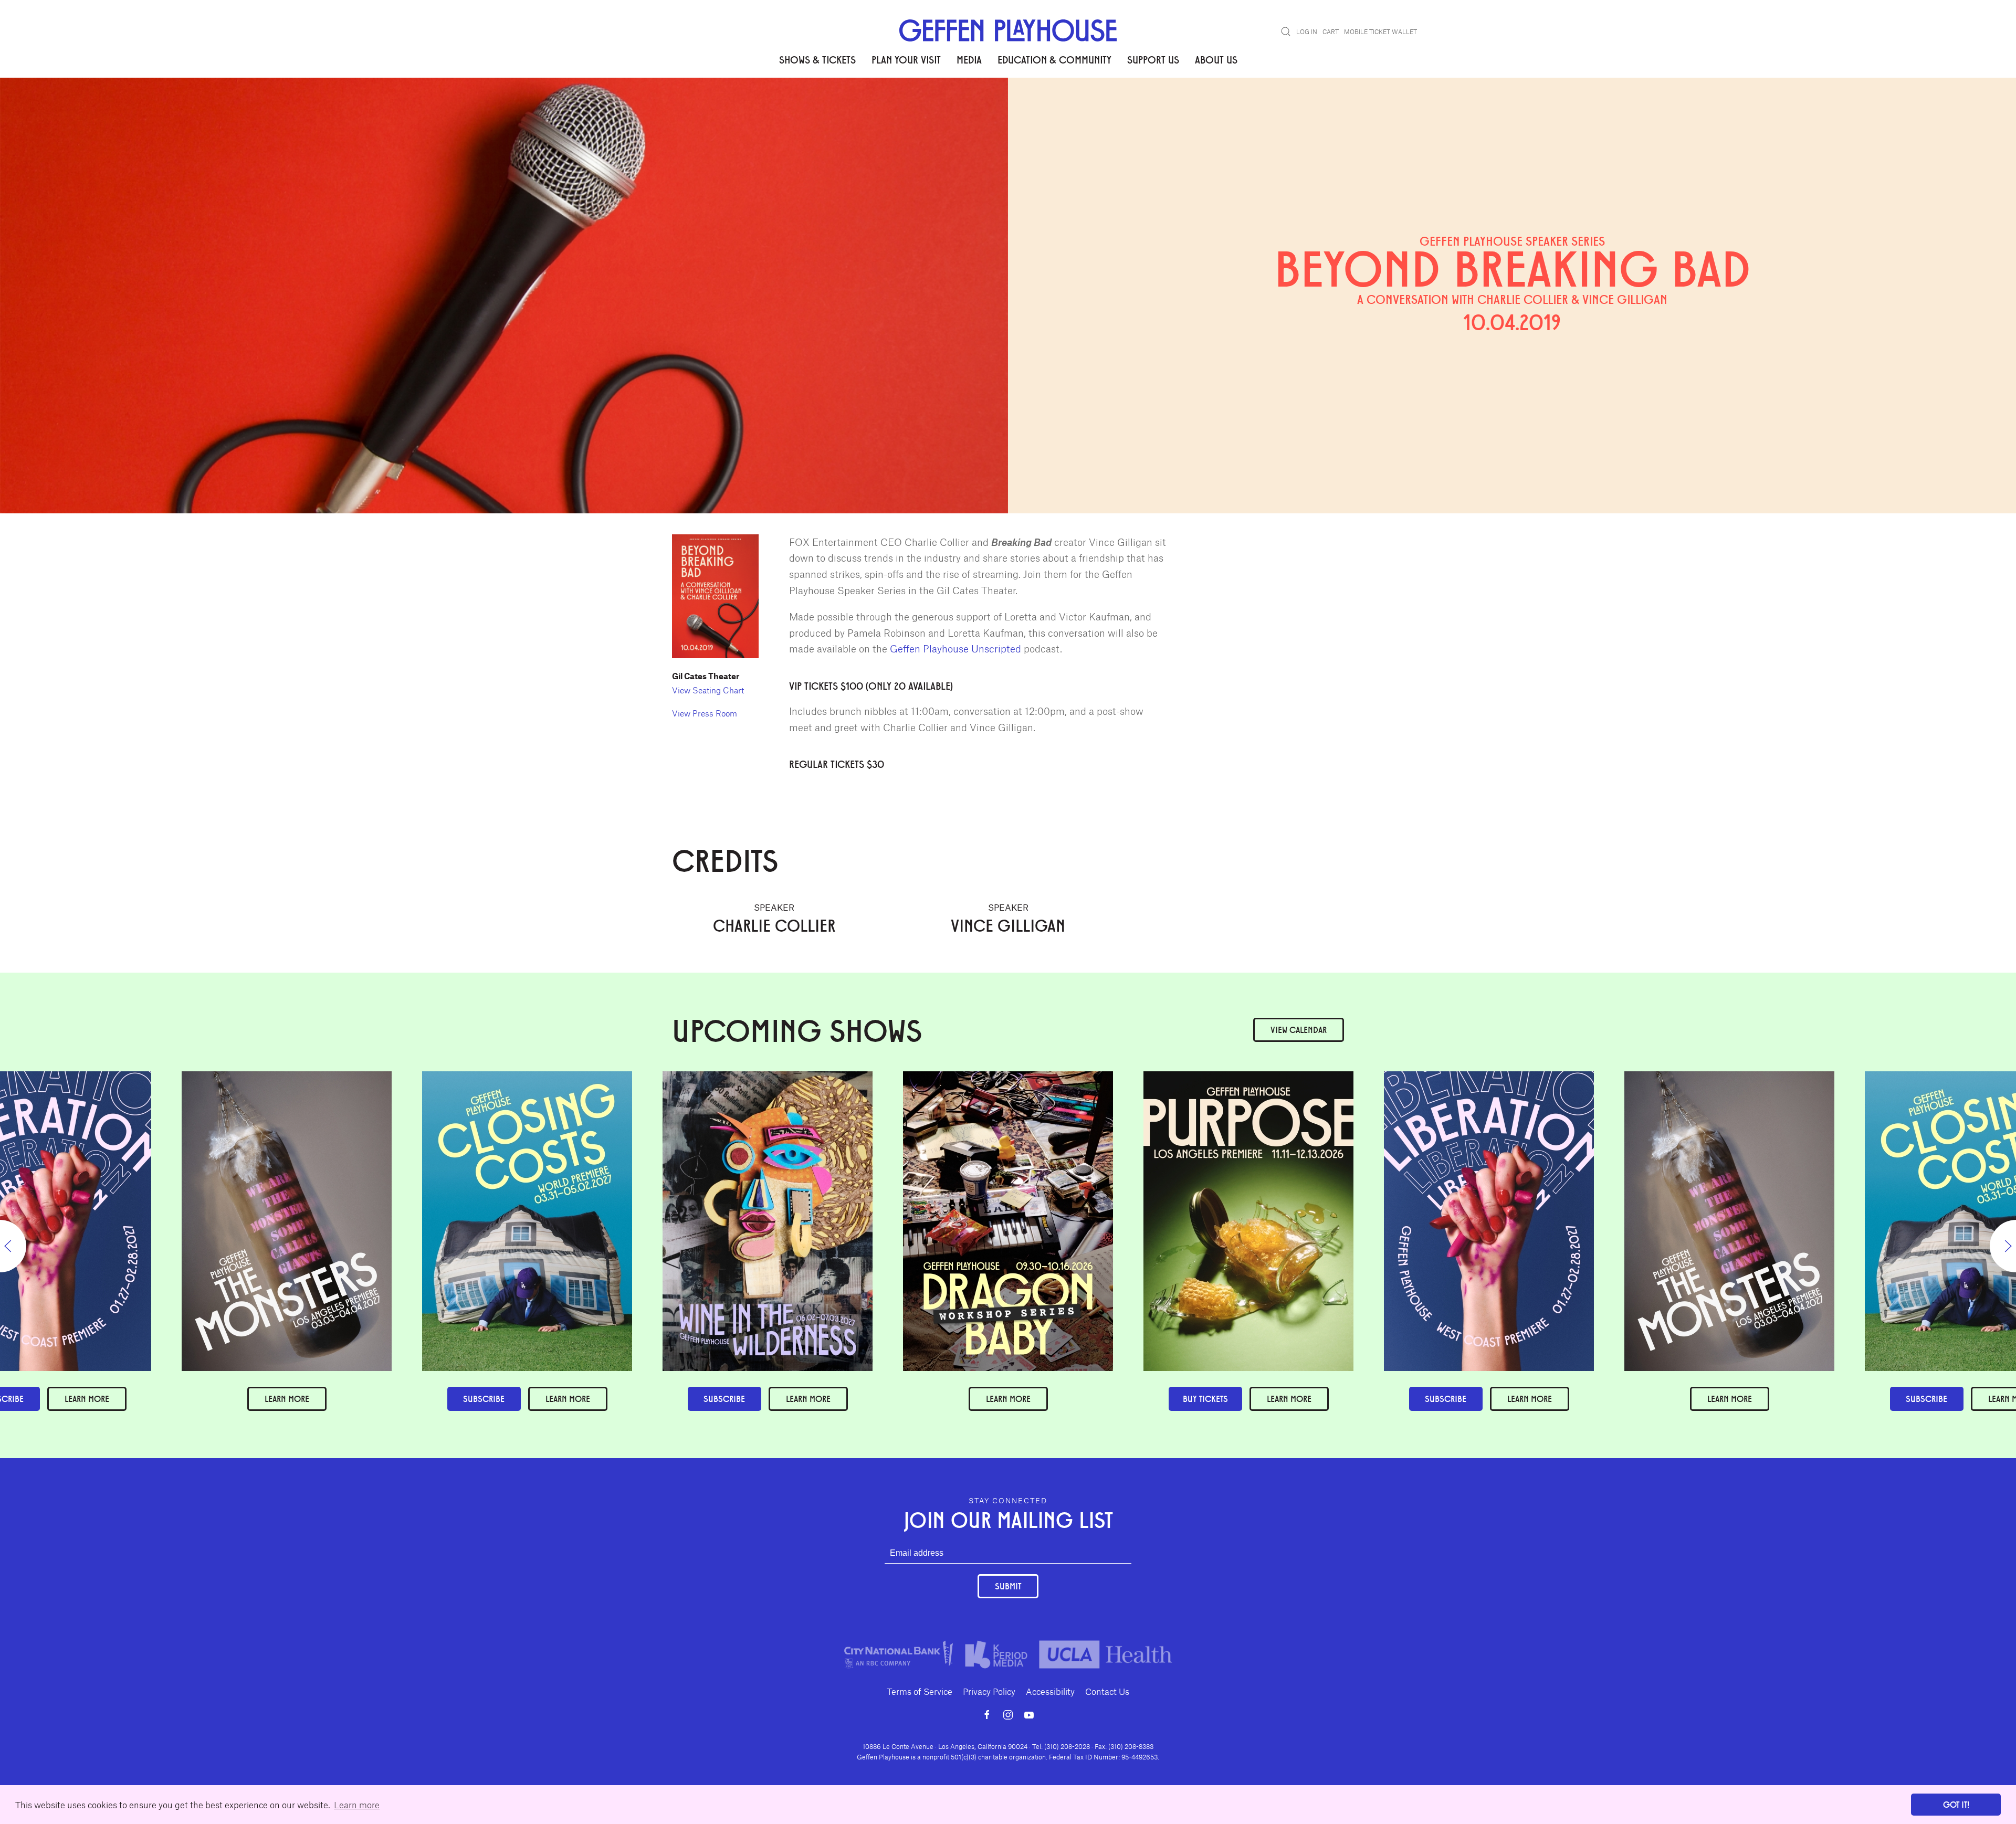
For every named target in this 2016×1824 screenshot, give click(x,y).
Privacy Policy (989, 1691)
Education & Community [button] (1054, 59)
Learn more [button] (357, 1805)
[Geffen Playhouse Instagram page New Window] (1008, 1715)
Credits (722, 110)
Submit (1008, 1586)
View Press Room (705, 713)
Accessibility (1050, 1691)
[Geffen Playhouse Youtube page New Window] (1029, 1715)
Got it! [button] (1956, 1804)
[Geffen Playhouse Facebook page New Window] (987, 1715)
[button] (1286, 31)
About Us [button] (1216, 59)
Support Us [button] (1153, 59)
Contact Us (1107, 1691)
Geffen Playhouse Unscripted (955, 649)
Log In (1307, 31)
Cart (1331, 31)
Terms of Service (920, 1691)
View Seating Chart (708, 690)
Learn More (1008, 1399)
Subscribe (1446, 1399)
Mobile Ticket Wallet (1380, 31)
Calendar (1299, 1030)
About (684, 110)
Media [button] (969, 59)
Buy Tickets (1205, 1399)
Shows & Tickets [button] (817, 59)
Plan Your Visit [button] (906, 59)
